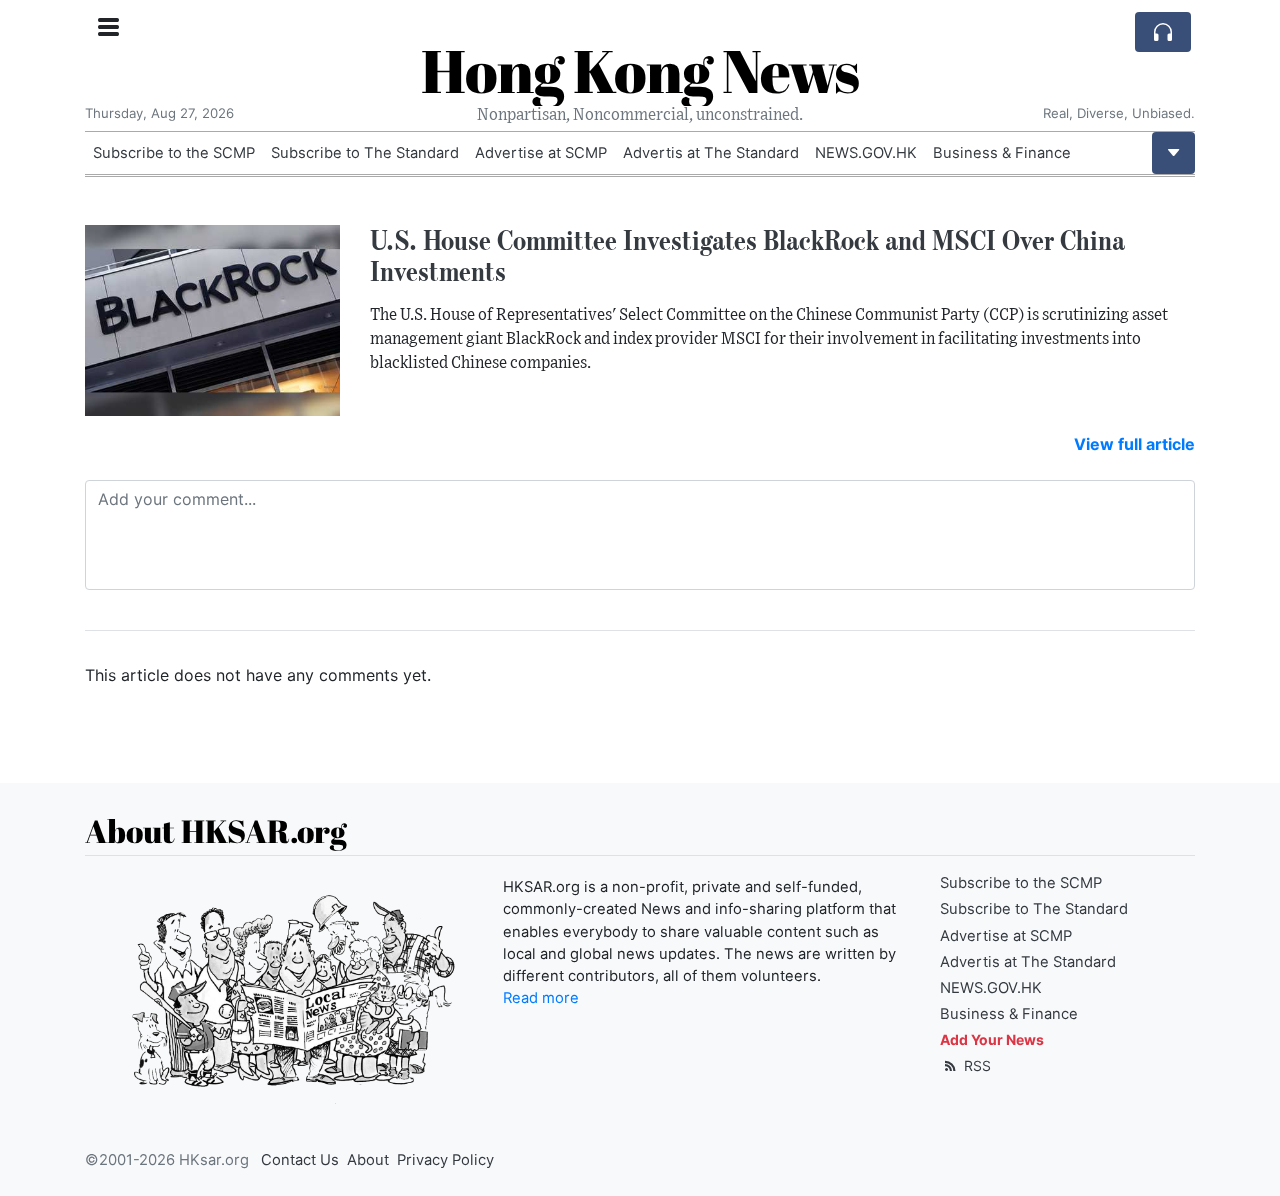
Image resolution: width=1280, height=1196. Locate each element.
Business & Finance (1002, 153)
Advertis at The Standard (711, 153)
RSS (975, 1065)
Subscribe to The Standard (365, 153)
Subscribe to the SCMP (174, 153)
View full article (1134, 444)
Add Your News (992, 1039)
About (368, 1160)
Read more (541, 998)
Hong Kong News (640, 70)
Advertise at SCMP (541, 153)
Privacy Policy (445, 1160)
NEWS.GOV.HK (866, 153)
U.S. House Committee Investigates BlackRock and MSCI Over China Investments (747, 255)
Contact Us (300, 1160)
